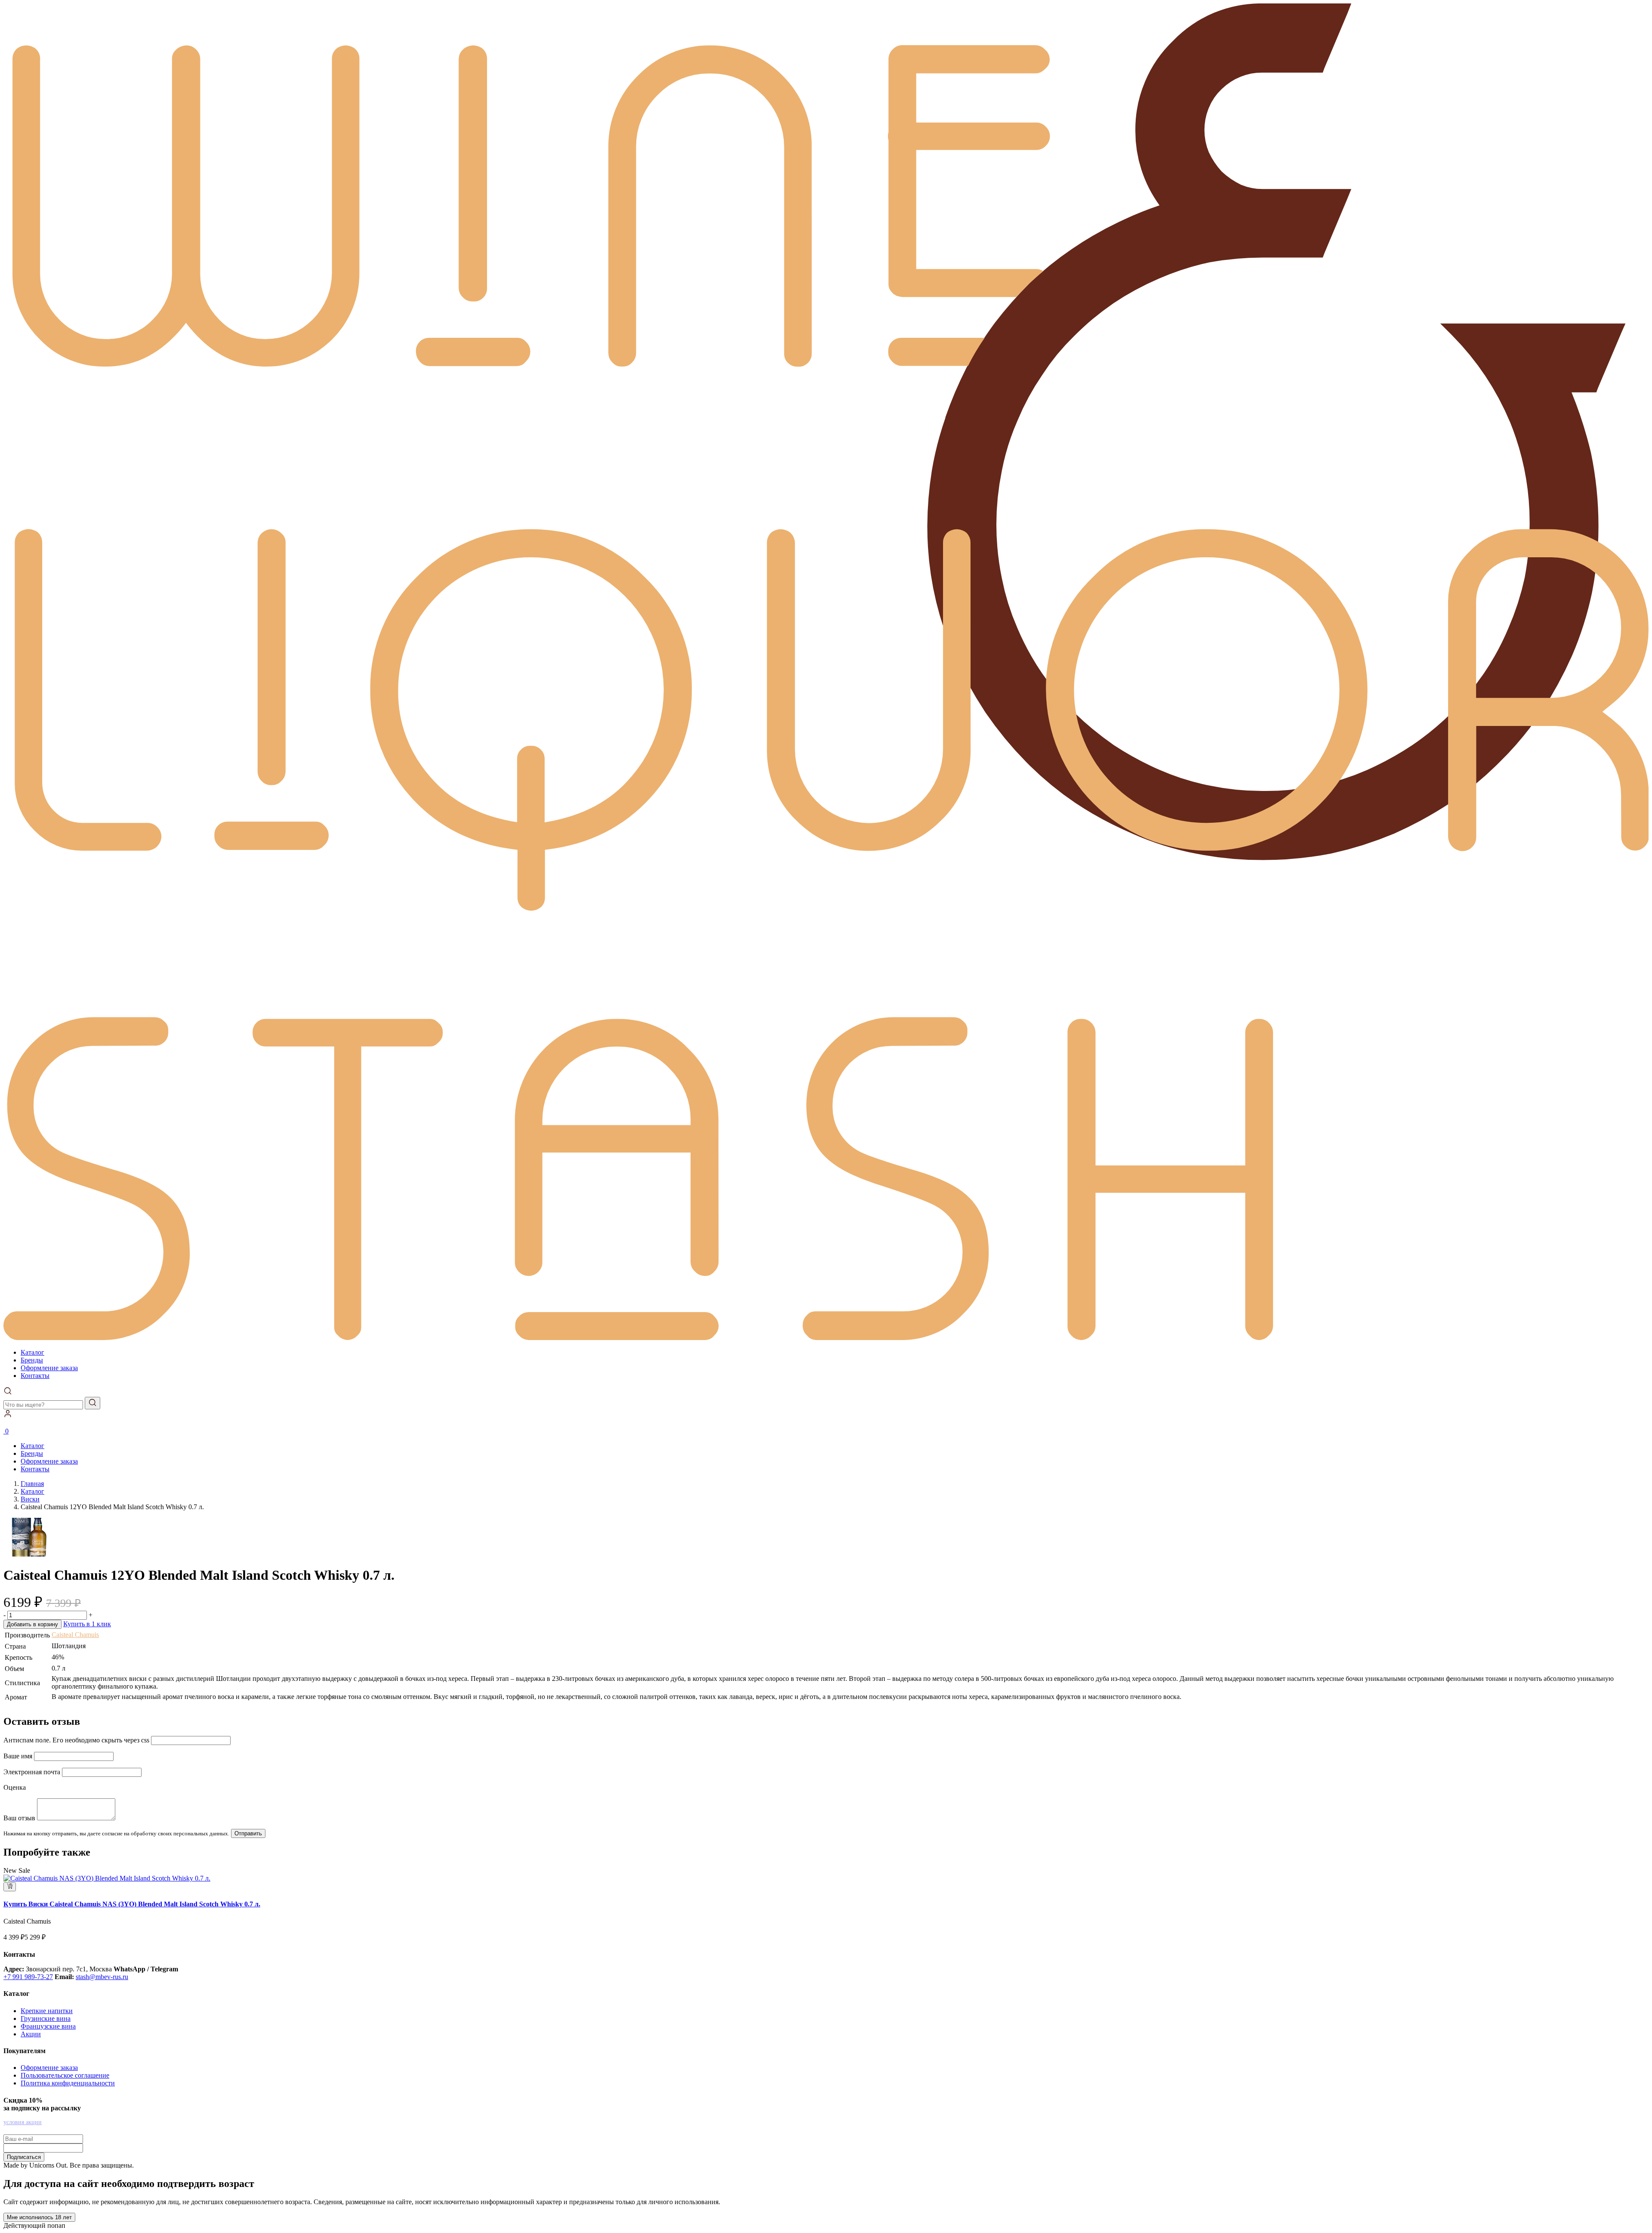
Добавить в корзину (32, 1624)
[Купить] (107, 1878)
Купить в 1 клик (87, 1624)
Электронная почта (32, 1772)
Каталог (32, 1352)
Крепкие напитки (47, 2011)
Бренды (32, 1360)
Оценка (15, 1787)
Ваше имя (18, 1756)
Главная (32, 1484)
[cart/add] (10, 1887)
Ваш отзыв (19, 1818)
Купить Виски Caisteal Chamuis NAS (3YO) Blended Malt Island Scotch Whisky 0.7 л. (132, 1904)
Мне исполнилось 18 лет (39, 2217)
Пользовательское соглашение (65, 2075)
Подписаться (24, 2157)
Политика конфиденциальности (68, 2083)
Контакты (35, 1376)
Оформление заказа (49, 1368)
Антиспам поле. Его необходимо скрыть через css (76, 1740)
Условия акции (23, 2122)
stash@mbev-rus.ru (102, 1977)
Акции (31, 2034)
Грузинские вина (46, 2018)
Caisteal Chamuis (75, 1635)
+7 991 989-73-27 (28, 1977)
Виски (30, 1499)
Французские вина (48, 2026)
